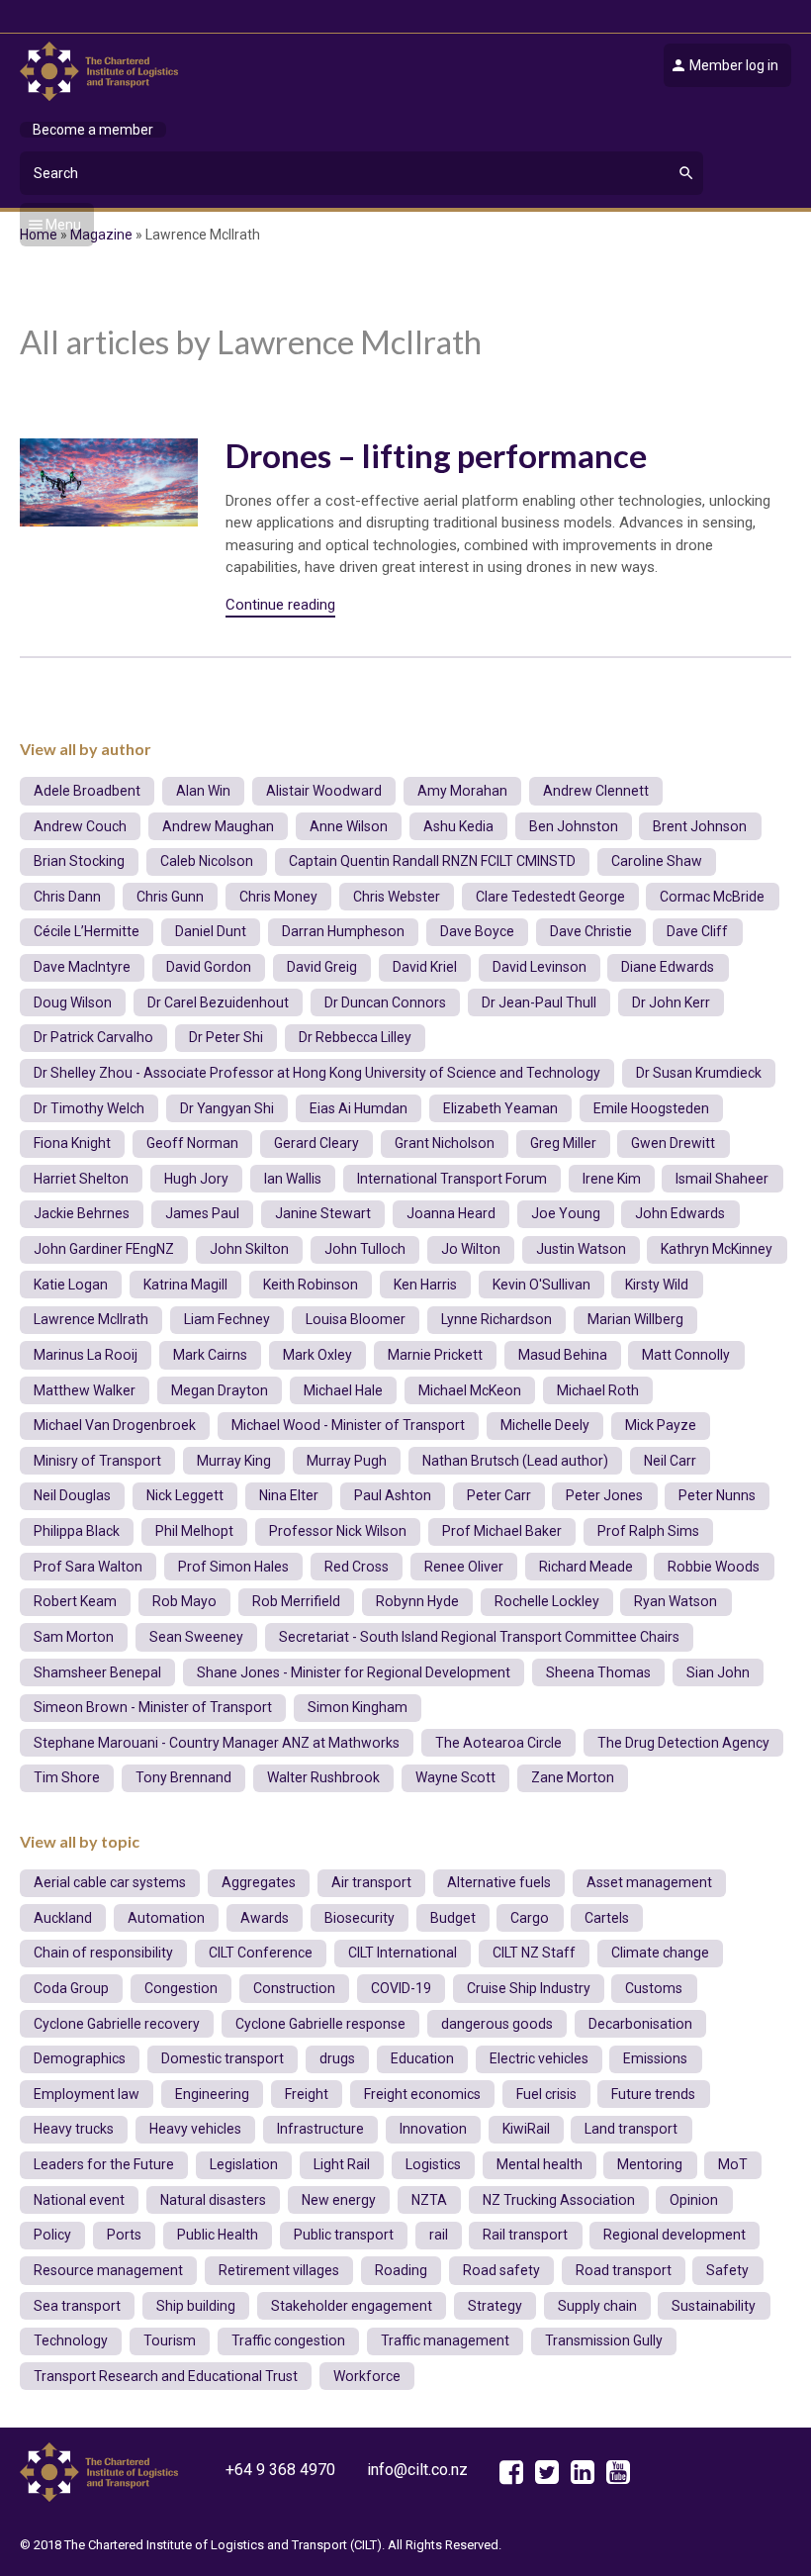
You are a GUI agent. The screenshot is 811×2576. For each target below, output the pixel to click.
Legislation (244, 2164)
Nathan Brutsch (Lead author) (515, 1461)
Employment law (87, 2094)
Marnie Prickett (435, 1355)
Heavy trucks (74, 2129)
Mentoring (650, 2164)
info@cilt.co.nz (417, 2470)
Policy (52, 2235)
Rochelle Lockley (547, 1601)
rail (439, 2235)
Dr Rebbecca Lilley (355, 1037)
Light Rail (342, 2164)
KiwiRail (526, 2129)
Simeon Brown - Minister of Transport (153, 1707)
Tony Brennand (183, 1777)
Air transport (371, 1882)
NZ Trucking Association (559, 2200)
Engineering (212, 2094)
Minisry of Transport (97, 1461)
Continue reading (280, 605)
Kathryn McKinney (717, 1249)
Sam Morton (74, 1637)
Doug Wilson (73, 1002)
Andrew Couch (80, 826)
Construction (294, 1988)
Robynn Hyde (417, 1601)
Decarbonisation (640, 2024)
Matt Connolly (686, 1355)
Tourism (170, 2340)
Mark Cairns (210, 1355)
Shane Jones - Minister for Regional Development (354, 1672)
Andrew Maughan (218, 826)
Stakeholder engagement (352, 2306)
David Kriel (425, 967)
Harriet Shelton (81, 1179)
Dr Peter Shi (226, 1037)
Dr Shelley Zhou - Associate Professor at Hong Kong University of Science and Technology (317, 1073)
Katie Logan (71, 1285)
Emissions (655, 2058)
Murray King (234, 1461)
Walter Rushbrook (323, 1777)
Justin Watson (581, 1249)
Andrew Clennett (596, 791)
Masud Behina (563, 1355)
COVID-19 (401, 1988)
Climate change (660, 1953)
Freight (307, 2094)
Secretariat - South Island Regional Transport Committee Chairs (479, 1637)
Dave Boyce (477, 931)
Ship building (196, 2306)
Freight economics (422, 2094)
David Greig (322, 967)
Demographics (80, 2058)
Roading (401, 2270)
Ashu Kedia (458, 826)
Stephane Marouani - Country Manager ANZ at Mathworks (217, 1743)
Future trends (653, 2094)
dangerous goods (497, 2024)
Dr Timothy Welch (89, 1108)
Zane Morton (573, 1777)
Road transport (624, 2270)
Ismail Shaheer (722, 1179)
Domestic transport (223, 2058)
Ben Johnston (574, 826)
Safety (727, 2270)
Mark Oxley (317, 1355)
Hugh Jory (196, 1179)
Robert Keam (75, 1601)
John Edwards (680, 1213)
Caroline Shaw (657, 861)
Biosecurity (360, 1918)
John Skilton (249, 1249)
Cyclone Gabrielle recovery (117, 2024)
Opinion (694, 2200)
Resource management (108, 2270)
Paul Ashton (393, 1495)
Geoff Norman (192, 1143)
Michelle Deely (545, 1425)
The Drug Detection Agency (683, 1743)
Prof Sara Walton (88, 1567)
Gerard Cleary (316, 1143)
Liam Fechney (227, 1319)
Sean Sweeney (196, 1637)
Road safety (501, 2270)
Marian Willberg (635, 1319)
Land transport (631, 2129)
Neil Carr (670, 1461)
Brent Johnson (700, 826)
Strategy (495, 2306)
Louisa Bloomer (356, 1319)
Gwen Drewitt (673, 1143)
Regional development (675, 2235)
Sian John (718, 1672)
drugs (337, 2058)
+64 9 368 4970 (280, 2470)
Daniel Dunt (211, 931)
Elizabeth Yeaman (500, 1108)
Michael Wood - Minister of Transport (348, 1425)
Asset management (649, 1882)
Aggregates (259, 1882)
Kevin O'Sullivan (541, 1285)
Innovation (433, 2129)
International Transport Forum (452, 1179)
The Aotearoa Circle (498, 1743)
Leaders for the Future (104, 2164)
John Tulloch (365, 1249)
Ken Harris (425, 1285)
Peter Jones (604, 1495)
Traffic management (445, 2340)
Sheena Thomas (598, 1672)
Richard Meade (586, 1567)
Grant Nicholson (445, 1143)
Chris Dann (67, 897)
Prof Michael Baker (502, 1531)
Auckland (63, 1918)
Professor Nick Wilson (338, 1531)
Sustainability (714, 2306)
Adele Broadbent (87, 791)
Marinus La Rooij (86, 1355)
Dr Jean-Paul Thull (539, 1002)
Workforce (367, 2376)
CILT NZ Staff (534, 1953)
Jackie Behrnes (82, 1213)
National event (79, 2200)
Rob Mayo (184, 1601)
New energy (339, 2200)
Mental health (540, 2164)
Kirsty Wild (657, 1285)
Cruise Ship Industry (529, 1988)
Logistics (433, 2164)
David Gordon (209, 967)
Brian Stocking (79, 861)
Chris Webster (397, 897)
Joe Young (566, 1213)
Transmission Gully (604, 2340)
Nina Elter (289, 1495)
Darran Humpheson (343, 931)
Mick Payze (661, 1425)
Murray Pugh (347, 1461)
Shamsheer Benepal (97, 1672)
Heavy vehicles (195, 2129)
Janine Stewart (323, 1213)
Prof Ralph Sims (648, 1531)
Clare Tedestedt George (550, 897)
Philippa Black (77, 1531)
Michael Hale (343, 1390)
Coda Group (71, 1988)
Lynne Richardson (496, 1319)
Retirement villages (279, 2270)
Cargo (530, 1918)
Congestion (181, 1988)
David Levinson (540, 967)
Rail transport (525, 2235)
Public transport (344, 2235)
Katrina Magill (185, 1285)
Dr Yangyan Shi (227, 1108)
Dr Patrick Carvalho (93, 1037)
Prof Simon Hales (233, 1567)
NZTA (429, 2200)
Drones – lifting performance (436, 455)
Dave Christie (591, 931)
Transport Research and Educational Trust (166, 2376)
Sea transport (77, 2306)
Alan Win (203, 791)
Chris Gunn (170, 897)
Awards (265, 1918)
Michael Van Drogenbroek (115, 1425)
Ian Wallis (293, 1179)
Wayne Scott (455, 1777)
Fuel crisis (546, 2094)
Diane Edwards (668, 967)
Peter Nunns (717, 1495)
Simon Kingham (358, 1707)
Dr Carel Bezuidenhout (218, 1002)
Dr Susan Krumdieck (699, 1073)
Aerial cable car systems (110, 1882)
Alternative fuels (499, 1882)
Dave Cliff (697, 931)
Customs (654, 1988)
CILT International (403, 1953)
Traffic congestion (288, 2340)
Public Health (218, 2235)
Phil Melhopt (194, 1531)
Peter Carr (499, 1495)
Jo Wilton (471, 1249)
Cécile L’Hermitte (87, 931)
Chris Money (278, 897)
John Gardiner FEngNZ (104, 1249)
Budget (453, 1918)
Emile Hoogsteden (651, 1108)
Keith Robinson (311, 1285)
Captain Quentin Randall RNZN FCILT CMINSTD (432, 861)
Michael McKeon (470, 1390)
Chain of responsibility (103, 1953)
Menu (63, 225)
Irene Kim (612, 1179)
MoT (733, 2164)
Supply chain (597, 2306)
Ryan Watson (676, 1601)
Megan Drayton (220, 1390)
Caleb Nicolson (207, 861)
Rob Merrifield (296, 1601)
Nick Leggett (185, 1495)
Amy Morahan (462, 791)
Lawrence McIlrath (91, 1319)
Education (422, 2058)
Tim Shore (67, 1777)
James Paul (202, 1213)
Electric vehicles (539, 2058)
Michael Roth (598, 1390)
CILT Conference (261, 1953)
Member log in (734, 65)
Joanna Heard (451, 1213)
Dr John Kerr (671, 1002)
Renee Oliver (464, 1567)
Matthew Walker (85, 1390)
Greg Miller (563, 1143)
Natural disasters (213, 2200)
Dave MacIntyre (82, 967)
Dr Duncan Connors (385, 1002)
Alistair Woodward (324, 791)
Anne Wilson (349, 826)
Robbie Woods (714, 1567)
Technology (71, 2340)
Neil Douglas (72, 1495)
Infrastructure (320, 2129)
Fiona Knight (72, 1143)
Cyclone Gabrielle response (320, 2024)
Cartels (607, 1918)
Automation (166, 1918)
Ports (124, 2235)
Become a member (93, 130)
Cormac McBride (712, 897)
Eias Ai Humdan (359, 1108)
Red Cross (357, 1567)
